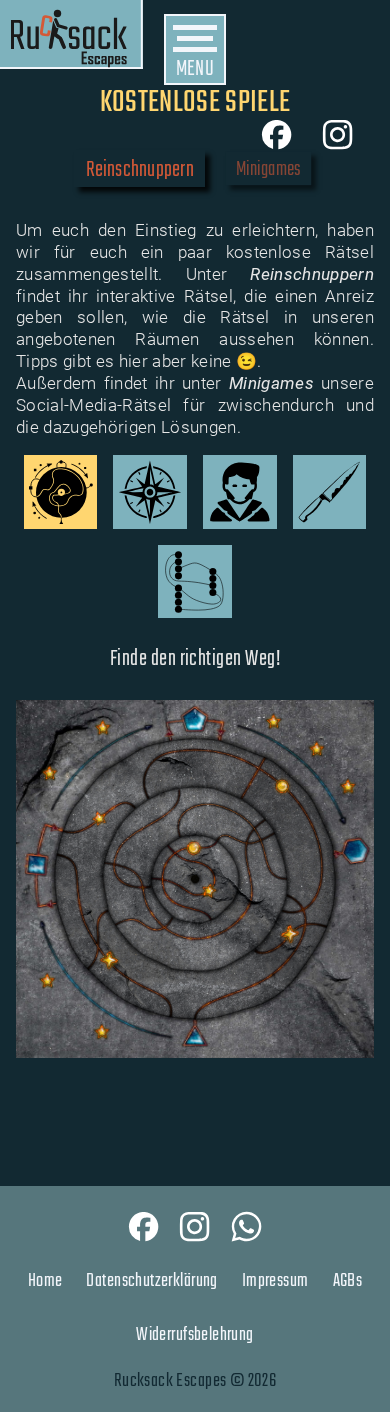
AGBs (348, 1281)
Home (45, 1281)
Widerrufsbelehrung (195, 1335)
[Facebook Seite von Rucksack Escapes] (143, 1226)
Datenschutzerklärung (151, 1281)
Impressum (275, 1281)
